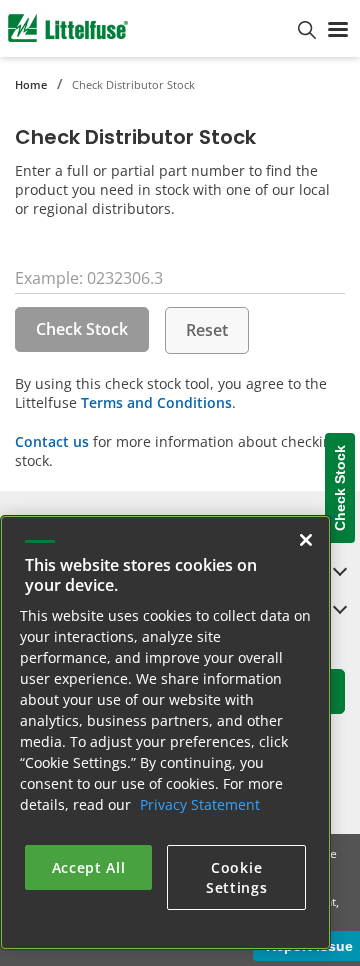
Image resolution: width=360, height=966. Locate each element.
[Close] (306, 540)
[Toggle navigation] (338, 28)
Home (31, 84)
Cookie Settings (237, 877)
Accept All (89, 867)
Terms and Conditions (156, 402)
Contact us (52, 441)
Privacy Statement (200, 804)
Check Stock (82, 329)
